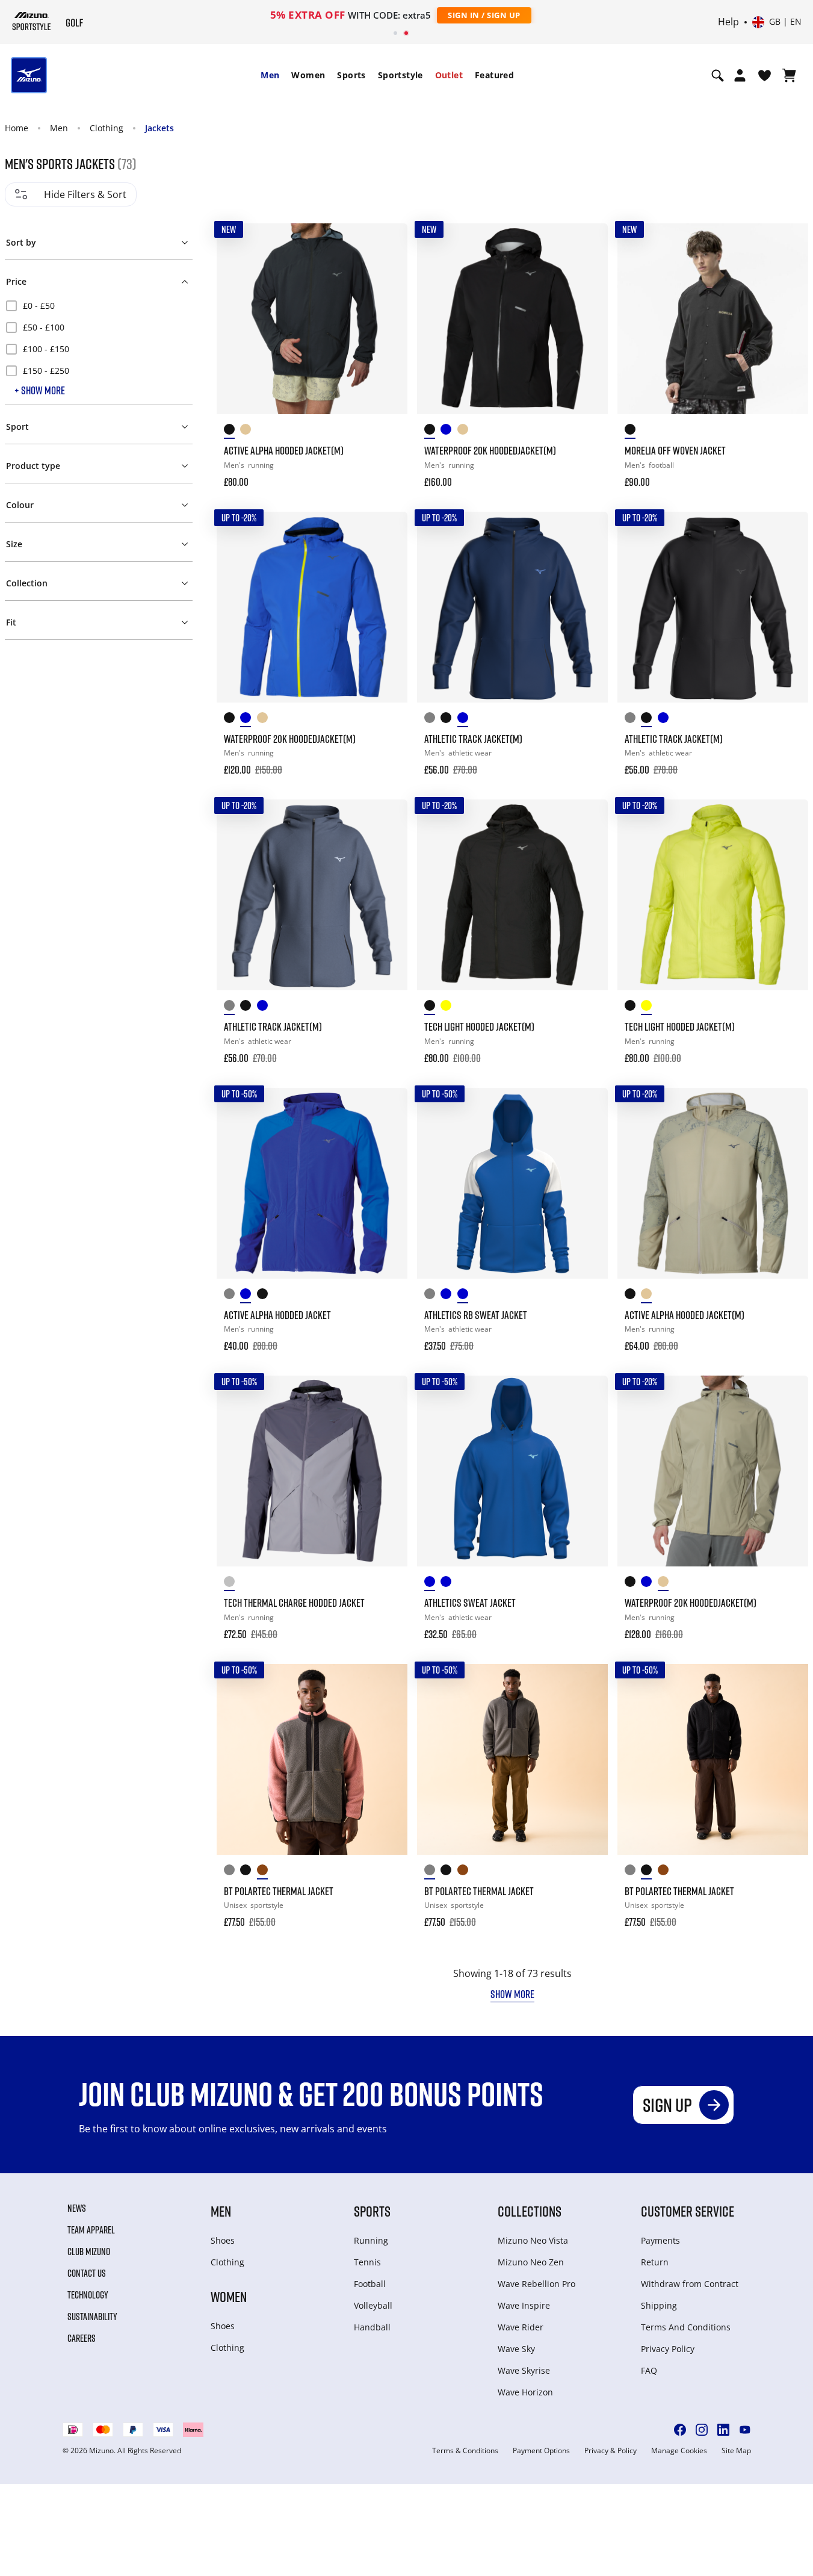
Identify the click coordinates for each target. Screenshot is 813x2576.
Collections (530, 2211)
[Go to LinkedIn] (723, 2430)
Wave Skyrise (524, 2370)
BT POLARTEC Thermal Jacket (279, 1891)
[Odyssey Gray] (232, 1296)
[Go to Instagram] (702, 2430)
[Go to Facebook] (680, 2430)
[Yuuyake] (265, 1296)
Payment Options (541, 2451)
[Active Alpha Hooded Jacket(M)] (312, 319)
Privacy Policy (668, 2349)
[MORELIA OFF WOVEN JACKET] (713, 319)
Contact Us (87, 2273)
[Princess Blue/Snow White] (465, 1296)
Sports (351, 75)
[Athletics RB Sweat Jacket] (512, 1183)
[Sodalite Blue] (248, 1296)
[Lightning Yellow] (449, 1007)
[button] (99, 240)
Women (308, 75)
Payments (660, 2240)
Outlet (449, 75)
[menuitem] (270, 75)
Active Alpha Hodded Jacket (277, 1315)
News (77, 2208)
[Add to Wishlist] (387, 244)
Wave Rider (521, 2327)
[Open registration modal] (740, 75)
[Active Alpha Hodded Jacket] (312, 1183)
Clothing (107, 128)
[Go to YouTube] (745, 2430)
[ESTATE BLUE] (465, 720)
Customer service (688, 2211)
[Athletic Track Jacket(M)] (512, 607)
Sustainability (92, 2317)
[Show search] (718, 75)
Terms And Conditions (686, 2327)
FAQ (649, 2370)
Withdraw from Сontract (690, 2284)
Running (371, 2240)
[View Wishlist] (765, 75)
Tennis (367, 2262)
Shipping (659, 2305)
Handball (372, 2327)
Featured (494, 75)
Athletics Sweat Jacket (470, 1603)
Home (17, 128)
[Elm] (248, 431)
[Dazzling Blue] (449, 431)
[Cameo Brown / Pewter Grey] (265, 1872)
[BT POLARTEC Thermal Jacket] (312, 1759)
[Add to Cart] (387, 474)
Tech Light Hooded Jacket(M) (479, 1026)
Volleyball (373, 2305)
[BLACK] (449, 720)
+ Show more (40, 390)
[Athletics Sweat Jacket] (512, 1471)
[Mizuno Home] (32, 21)
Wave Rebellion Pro (536, 2284)
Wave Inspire (524, 2305)
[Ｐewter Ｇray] (232, 1872)
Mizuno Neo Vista (533, 2240)
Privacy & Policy (611, 2451)
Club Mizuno (89, 2252)
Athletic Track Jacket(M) (473, 739)
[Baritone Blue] (449, 1296)
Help (728, 22)
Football (370, 2284)
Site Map (736, 2451)
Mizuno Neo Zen (531, 2262)
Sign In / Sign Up (484, 15)
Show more (512, 1994)
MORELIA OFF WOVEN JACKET (675, 450)
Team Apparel (91, 2230)
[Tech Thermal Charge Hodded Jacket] (312, 1471)
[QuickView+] (387, 276)
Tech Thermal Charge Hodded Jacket (294, 1603)
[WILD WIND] (432, 720)
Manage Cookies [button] (679, 2451)
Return (655, 2262)
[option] (99, 306)
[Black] (232, 431)
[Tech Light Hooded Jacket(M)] (512, 895)
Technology (88, 2295)
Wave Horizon (525, 2392)
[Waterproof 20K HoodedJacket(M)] (512, 319)
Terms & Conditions (465, 2451)
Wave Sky (516, 2349)
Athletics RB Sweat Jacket (476, 1315)
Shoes (223, 2240)
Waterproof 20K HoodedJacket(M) (490, 450)
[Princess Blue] (432, 1584)
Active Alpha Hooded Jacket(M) (284, 450)
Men (270, 75)
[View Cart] (789, 75)
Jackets (159, 128)
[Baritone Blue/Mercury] (449, 1584)
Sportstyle (400, 75)
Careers (82, 2338)
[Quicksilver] (232, 1584)
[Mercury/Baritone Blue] (432, 1296)
